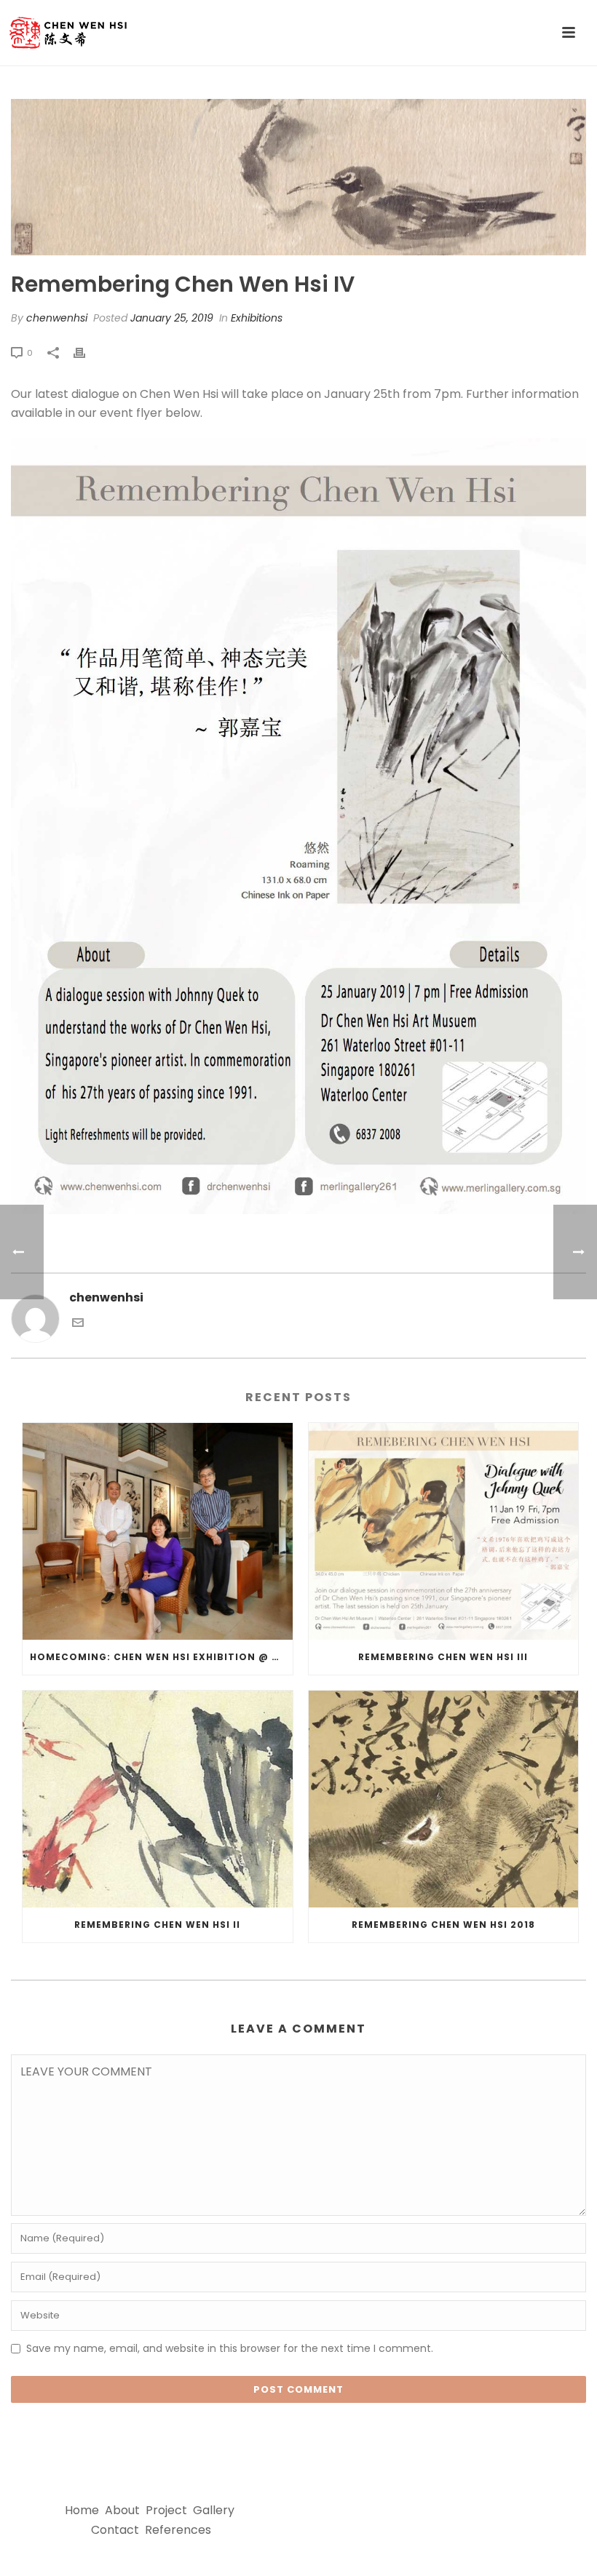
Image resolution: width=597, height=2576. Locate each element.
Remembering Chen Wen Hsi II (157, 1925)
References (178, 2530)
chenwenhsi (57, 318)
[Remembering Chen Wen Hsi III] (444, 1531)
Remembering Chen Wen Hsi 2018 (443, 1925)
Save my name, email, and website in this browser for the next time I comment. (230, 2348)
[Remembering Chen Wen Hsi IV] (298, 177)
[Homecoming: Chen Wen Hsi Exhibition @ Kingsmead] (158, 1531)
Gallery (214, 2510)
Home (82, 2510)
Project (166, 2510)
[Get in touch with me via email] (78, 1324)
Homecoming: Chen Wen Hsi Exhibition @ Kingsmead (161, 1657)
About (122, 2510)
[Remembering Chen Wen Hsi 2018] (444, 1799)
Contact (115, 2530)
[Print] (87, 352)
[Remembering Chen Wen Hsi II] (158, 1799)
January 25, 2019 (172, 318)
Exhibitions (257, 318)
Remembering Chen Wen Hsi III (443, 1657)
